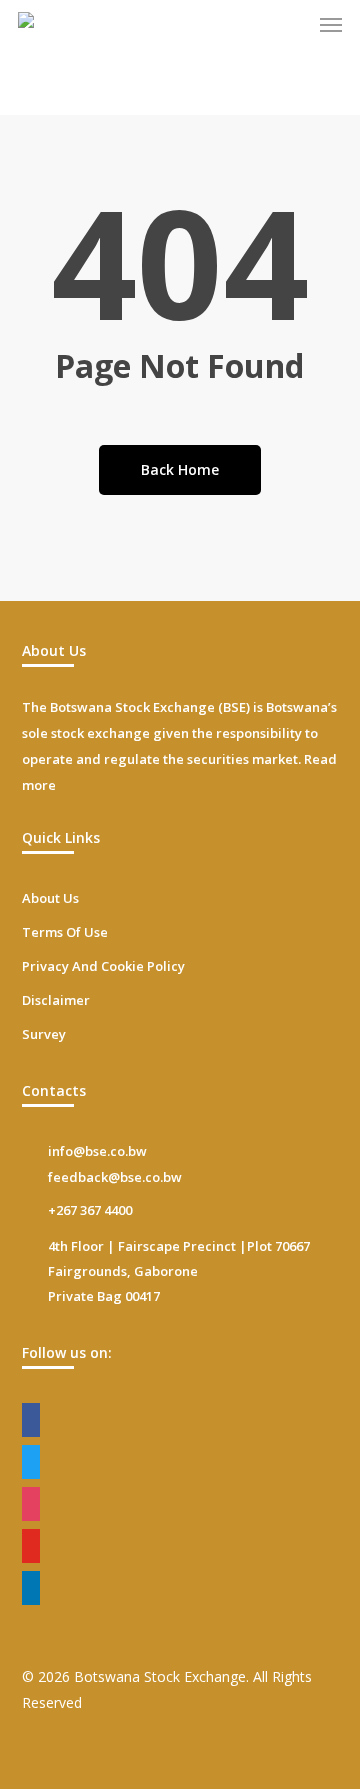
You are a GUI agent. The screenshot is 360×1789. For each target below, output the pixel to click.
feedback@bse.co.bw (115, 1177)
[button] (331, 24)
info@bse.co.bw (97, 1151)
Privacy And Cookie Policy (103, 966)
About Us (50, 898)
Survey (44, 1034)
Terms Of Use (65, 932)
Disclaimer (56, 1000)
